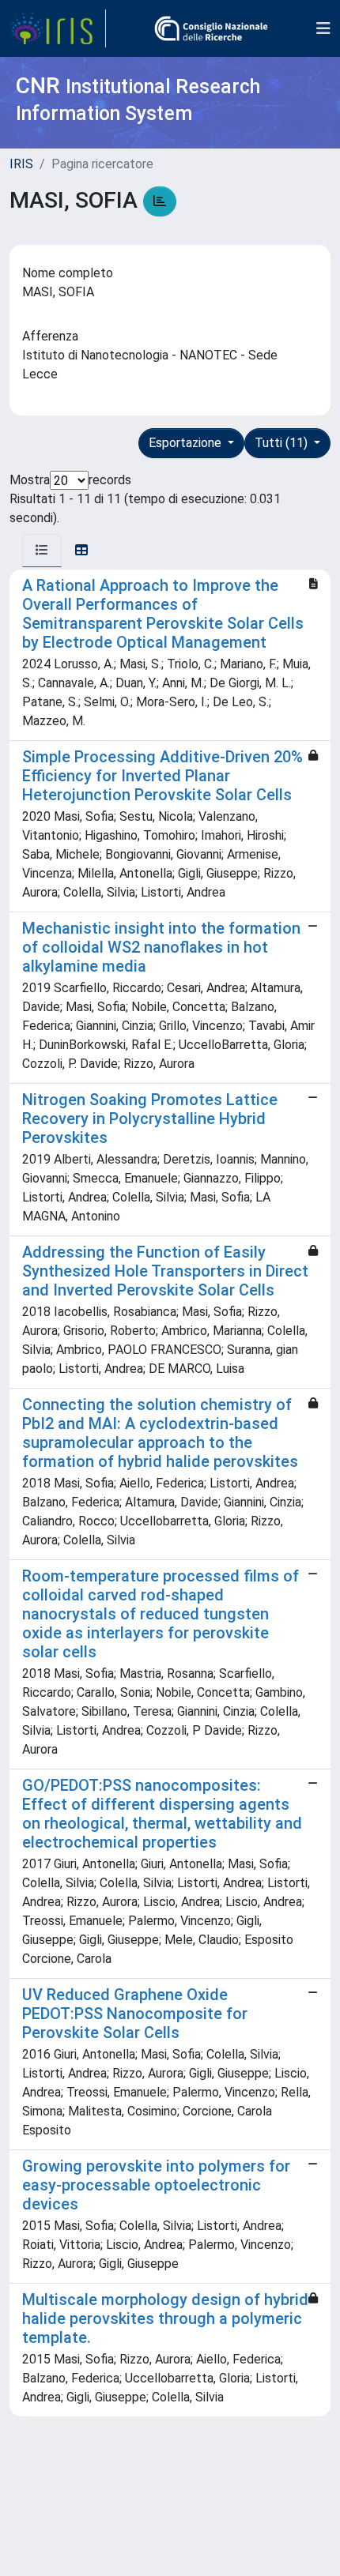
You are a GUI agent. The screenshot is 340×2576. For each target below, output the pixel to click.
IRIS (21, 164)
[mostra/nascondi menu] (323, 28)
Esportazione (187, 443)
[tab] (42, 551)
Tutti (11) (283, 443)
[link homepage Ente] (211, 28)
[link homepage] (58, 28)
